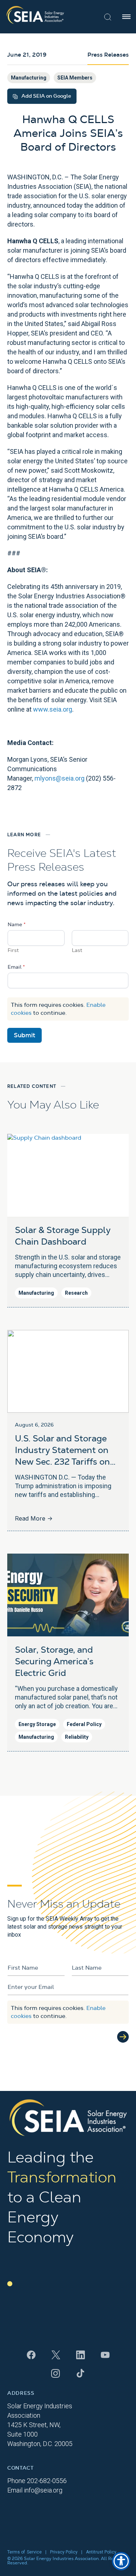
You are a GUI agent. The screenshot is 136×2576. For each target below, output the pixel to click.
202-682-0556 (47, 2481)
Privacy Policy (64, 2552)
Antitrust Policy (101, 2552)
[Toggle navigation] (126, 17)
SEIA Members (75, 78)
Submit (24, 1035)
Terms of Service (24, 2552)
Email (16, 967)
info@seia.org (43, 2490)
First (13, 951)
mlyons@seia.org (59, 778)
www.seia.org (53, 709)
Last (77, 951)
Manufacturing (29, 78)
